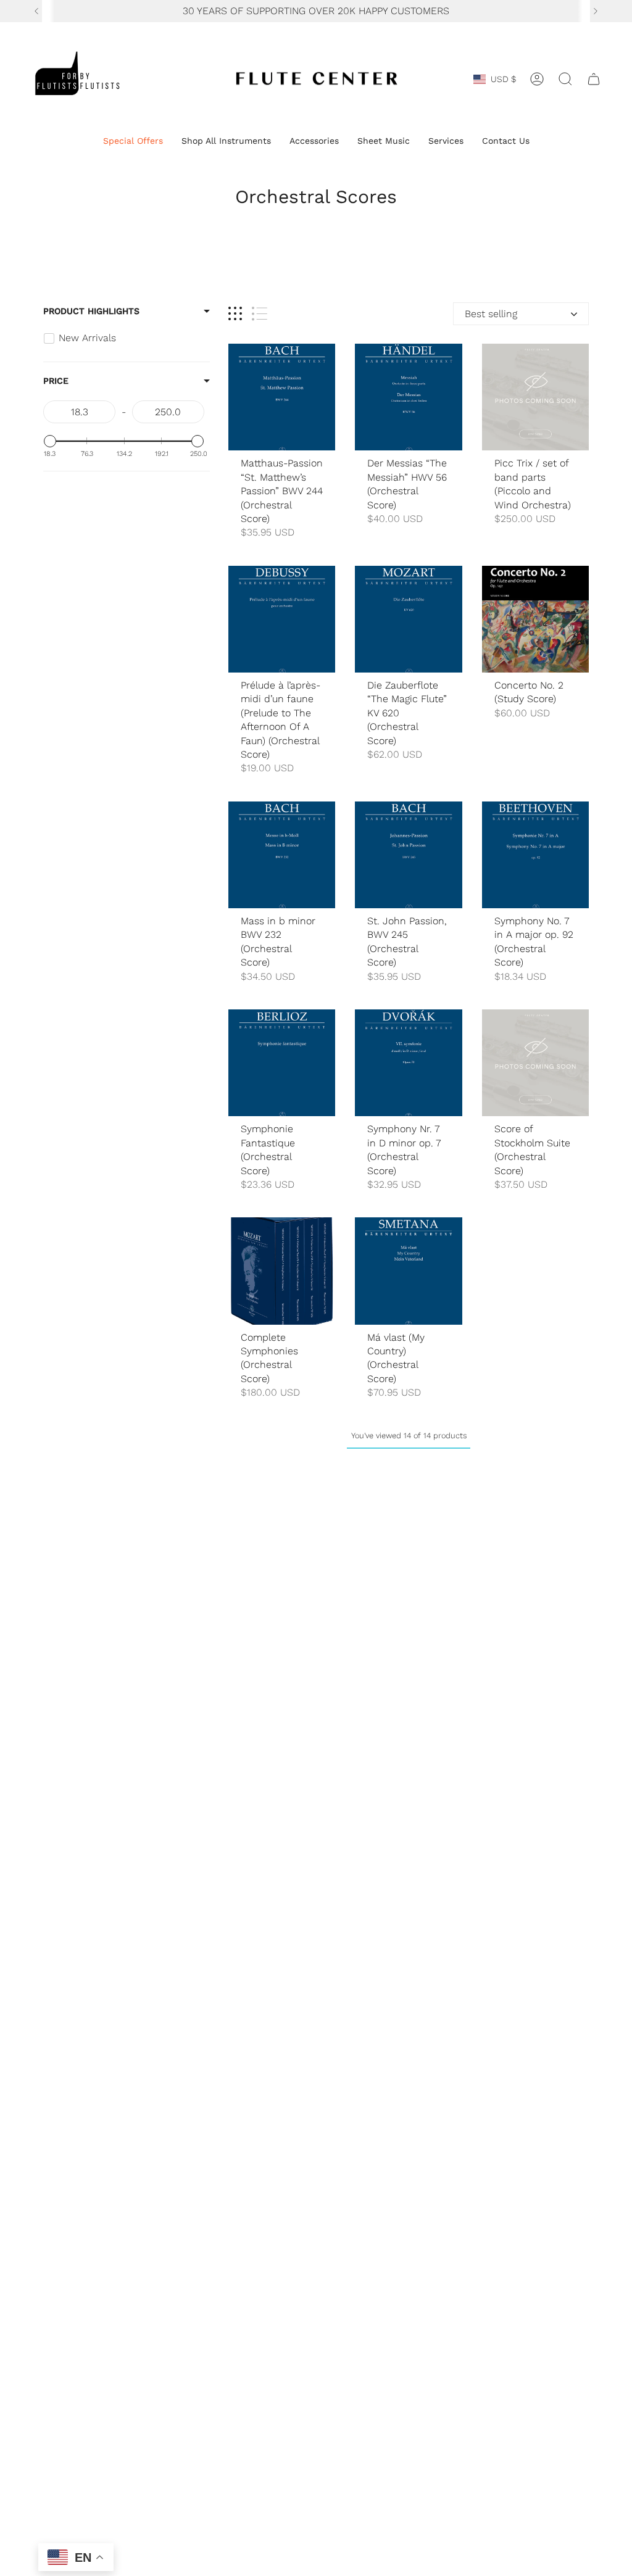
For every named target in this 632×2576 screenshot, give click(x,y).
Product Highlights (91, 311)
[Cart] (594, 79)
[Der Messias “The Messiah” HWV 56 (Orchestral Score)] (408, 397)
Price (56, 381)
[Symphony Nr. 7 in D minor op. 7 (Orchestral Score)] (408, 1063)
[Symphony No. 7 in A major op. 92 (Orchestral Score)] (535, 855)
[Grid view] (235, 314)
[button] (133, 142)
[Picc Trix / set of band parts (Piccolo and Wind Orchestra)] (535, 397)
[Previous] (36, 11)
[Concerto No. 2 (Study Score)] (535, 619)
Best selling (491, 314)
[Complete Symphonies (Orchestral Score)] (282, 1271)
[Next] (596, 11)
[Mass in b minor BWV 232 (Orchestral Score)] (282, 855)
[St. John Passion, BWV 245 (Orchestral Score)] (408, 855)
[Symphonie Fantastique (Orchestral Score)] (282, 1063)
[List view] (260, 314)
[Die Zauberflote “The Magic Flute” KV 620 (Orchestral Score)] (408, 619)
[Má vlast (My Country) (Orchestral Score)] (408, 1271)
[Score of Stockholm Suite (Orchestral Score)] (535, 1063)
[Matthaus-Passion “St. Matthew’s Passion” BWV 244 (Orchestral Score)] (282, 397)
